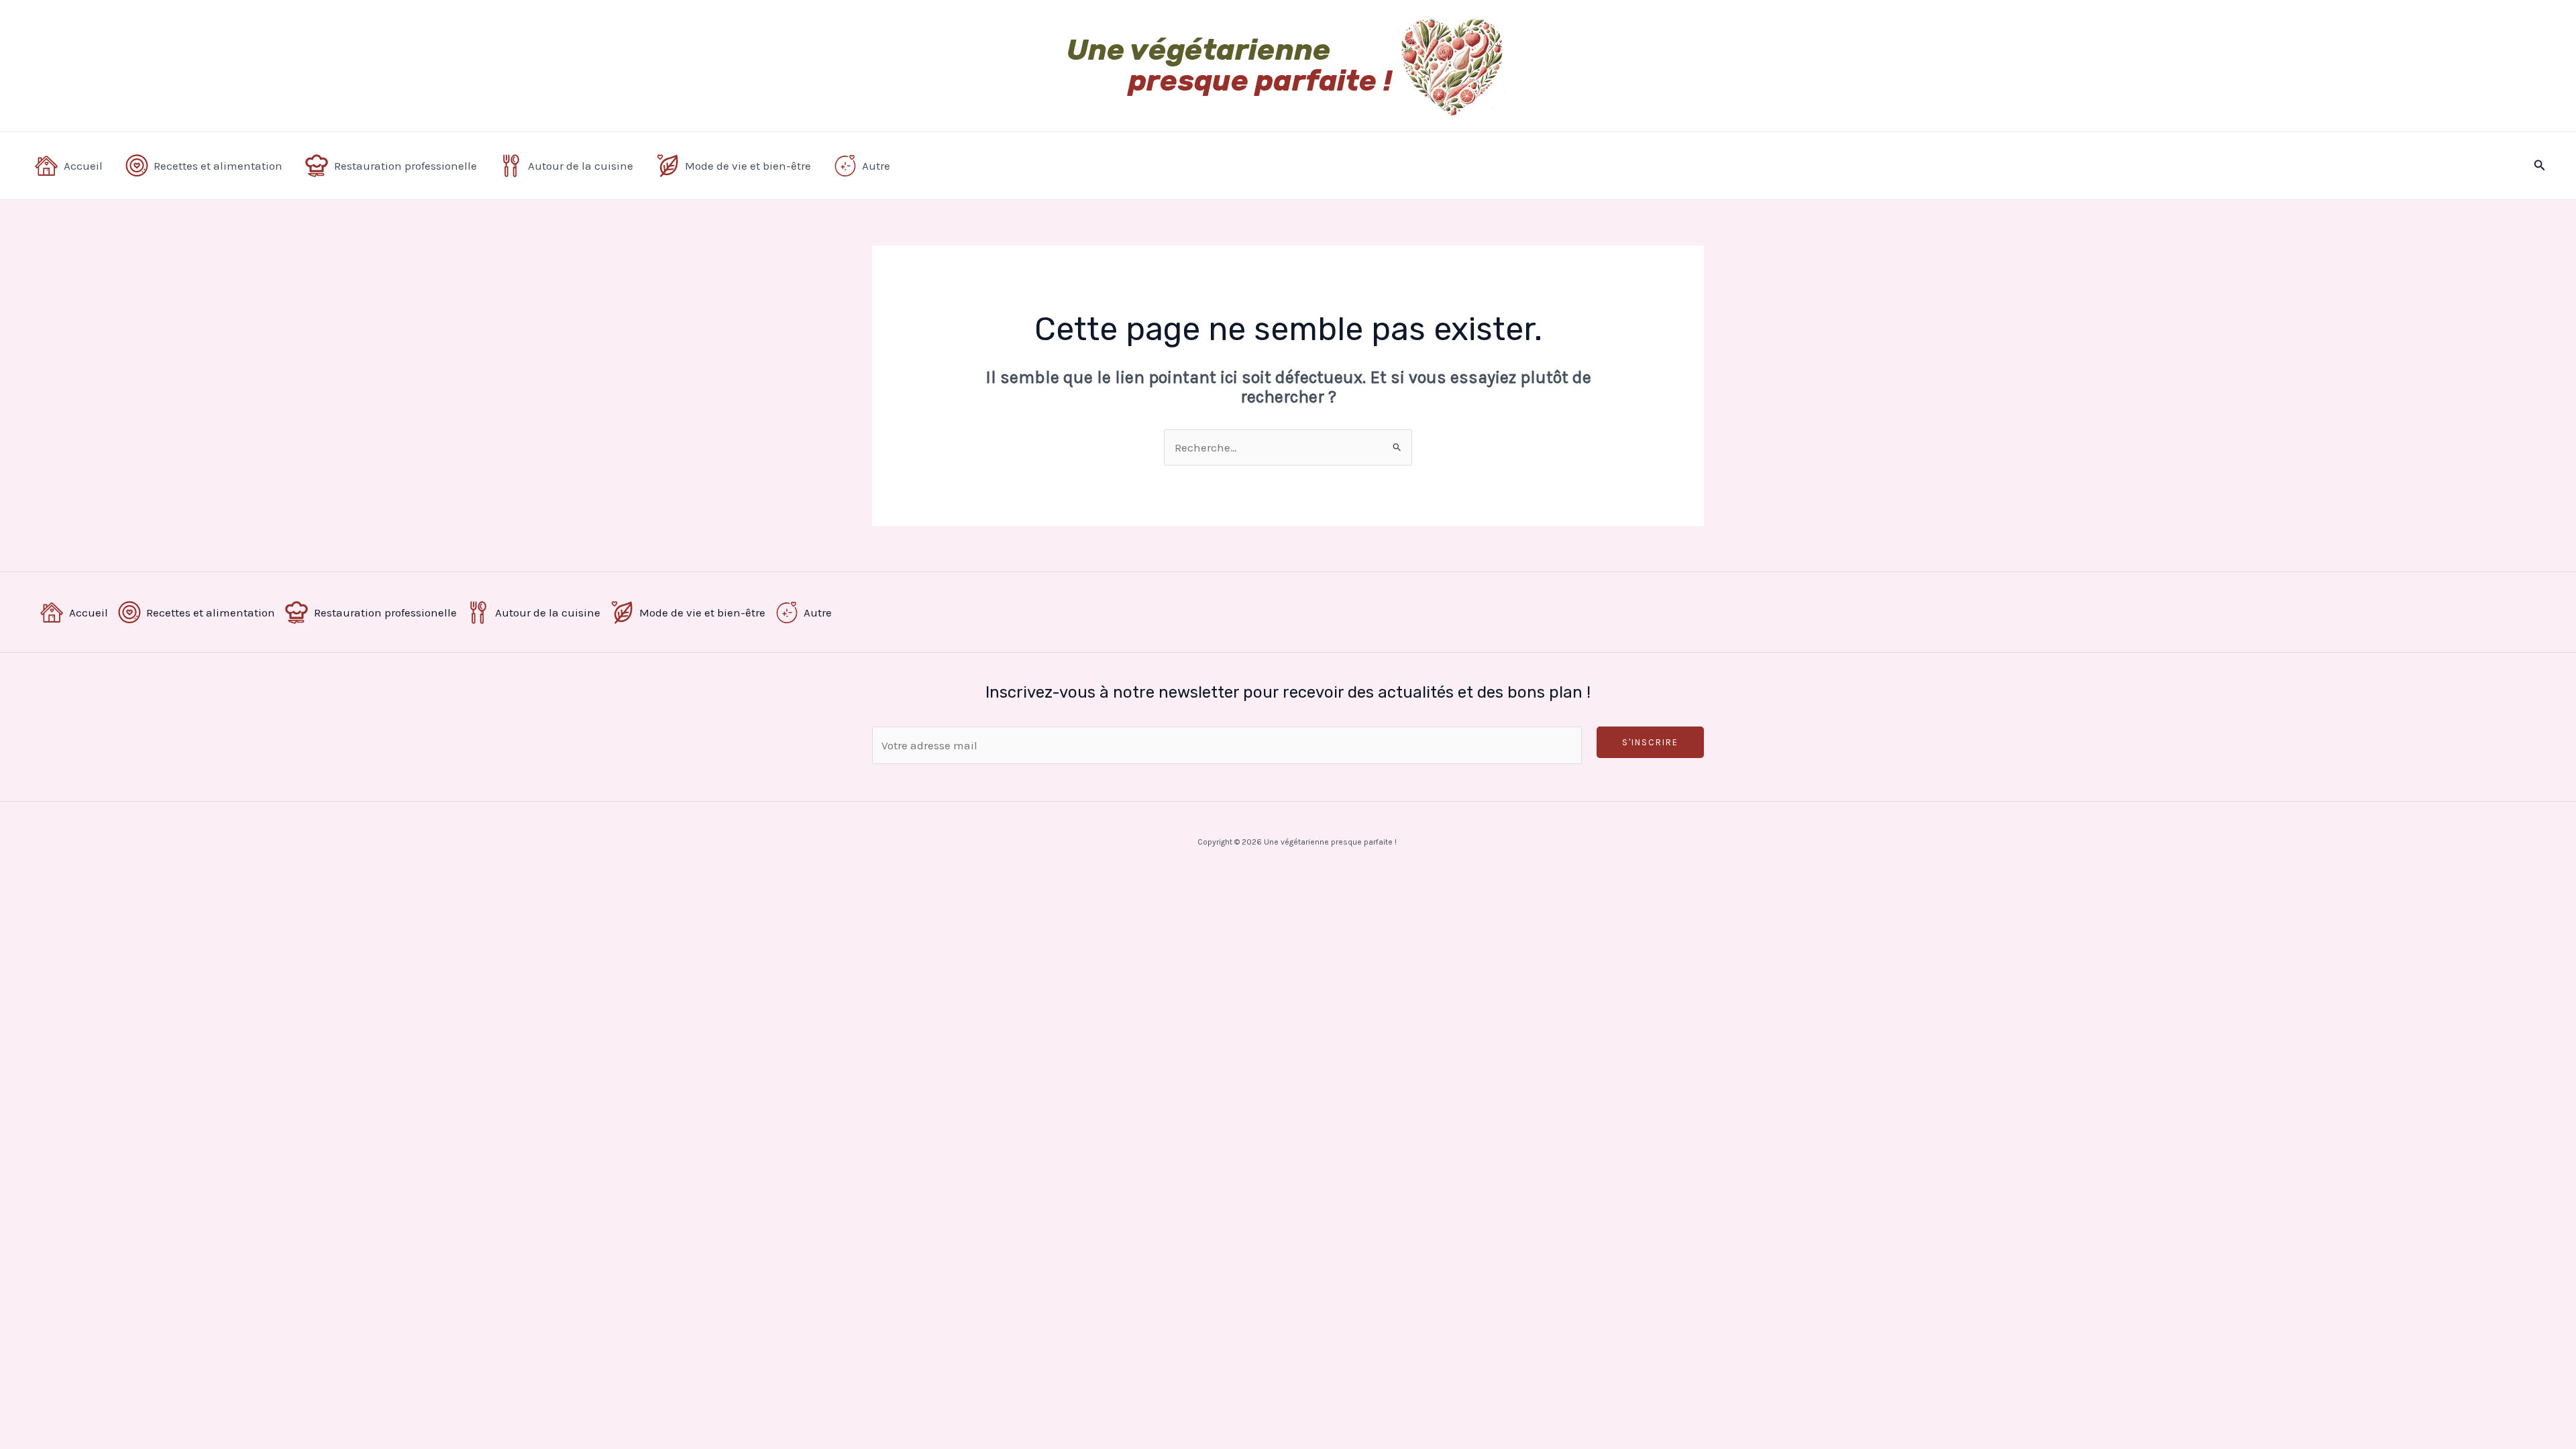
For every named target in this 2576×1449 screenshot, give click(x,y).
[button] (2540, 166)
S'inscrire (1650, 742)
